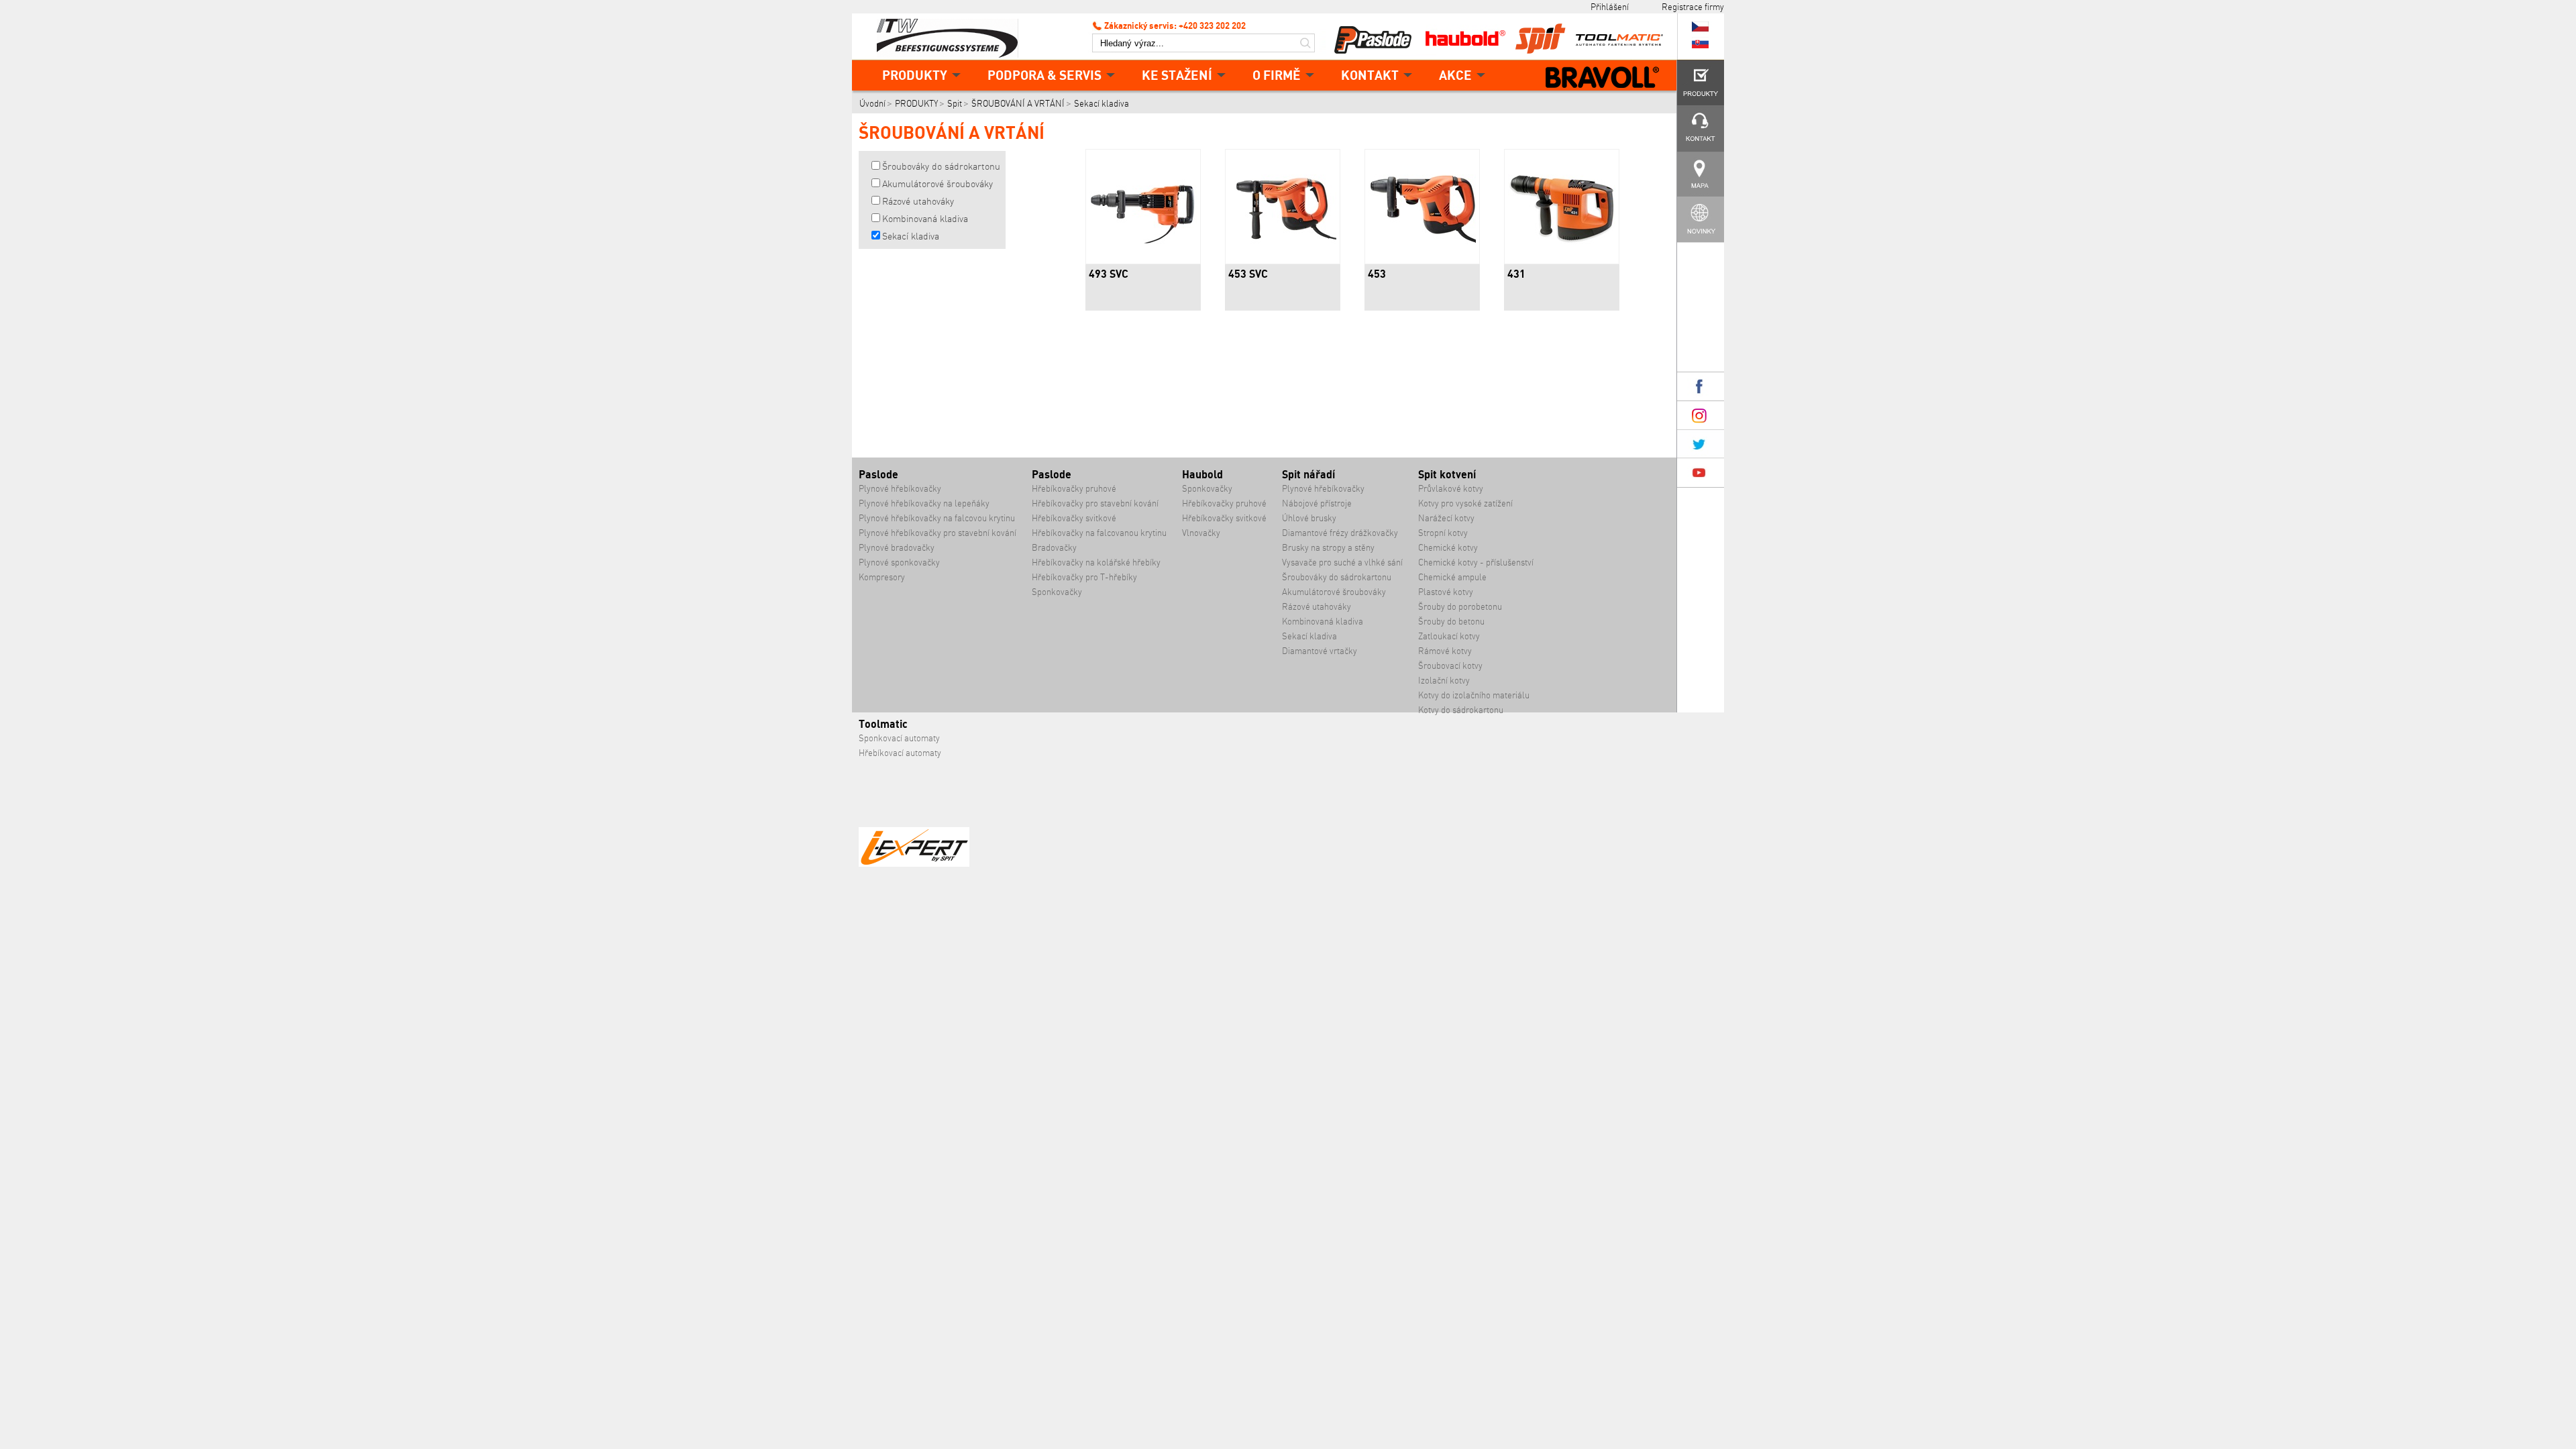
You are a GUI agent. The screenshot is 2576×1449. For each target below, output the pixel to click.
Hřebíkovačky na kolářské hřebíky (1096, 562)
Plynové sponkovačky (899, 562)
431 (1516, 274)
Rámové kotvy (1445, 651)
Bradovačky (1054, 548)
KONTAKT (1370, 75)
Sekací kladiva (1102, 104)
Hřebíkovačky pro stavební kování (1095, 503)
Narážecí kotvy (1446, 518)
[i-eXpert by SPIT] (914, 864)
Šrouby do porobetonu (1460, 607)
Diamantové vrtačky (1320, 651)
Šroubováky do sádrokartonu (941, 166)
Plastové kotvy (1446, 592)
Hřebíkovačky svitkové (1074, 518)
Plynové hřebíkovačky (900, 489)
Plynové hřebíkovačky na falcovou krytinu (937, 518)
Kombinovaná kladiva (925, 219)
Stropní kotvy (1443, 533)
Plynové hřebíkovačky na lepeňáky (924, 503)
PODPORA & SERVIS (1044, 75)
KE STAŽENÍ (1177, 75)
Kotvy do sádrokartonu (1461, 710)
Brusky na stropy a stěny (1328, 548)
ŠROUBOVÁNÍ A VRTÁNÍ (1018, 104)
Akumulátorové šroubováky (937, 184)
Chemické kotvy (1448, 548)
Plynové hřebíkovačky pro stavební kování (937, 533)
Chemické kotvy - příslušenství (1476, 562)
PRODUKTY (915, 75)
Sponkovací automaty (899, 738)
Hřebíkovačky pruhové (1074, 489)
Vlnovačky (1201, 533)
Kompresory (882, 577)
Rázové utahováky (918, 201)
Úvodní (872, 104)
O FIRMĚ (1277, 75)
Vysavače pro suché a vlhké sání (1342, 562)
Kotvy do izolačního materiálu (1474, 695)
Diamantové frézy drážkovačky (1340, 533)
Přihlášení (1610, 7)
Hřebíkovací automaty (900, 753)
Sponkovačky (1057, 592)
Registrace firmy (1693, 7)
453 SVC (1248, 274)
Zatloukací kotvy (1449, 636)
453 (1377, 274)
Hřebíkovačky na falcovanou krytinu (1099, 533)
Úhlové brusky (1309, 518)
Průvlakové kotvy (1451, 489)
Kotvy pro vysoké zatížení (1465, 503)
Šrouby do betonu (1451, 622)
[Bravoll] (1603, 78)
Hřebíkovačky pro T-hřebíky (1084, 577)
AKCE (1455, 75)
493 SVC (1109, 274)
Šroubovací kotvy (1450, 666)
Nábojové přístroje (1317, 503)
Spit (955, 104)
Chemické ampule (1452, 577)
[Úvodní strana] (953, 37)
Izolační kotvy (1444, 681)
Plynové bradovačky (897, 548)
